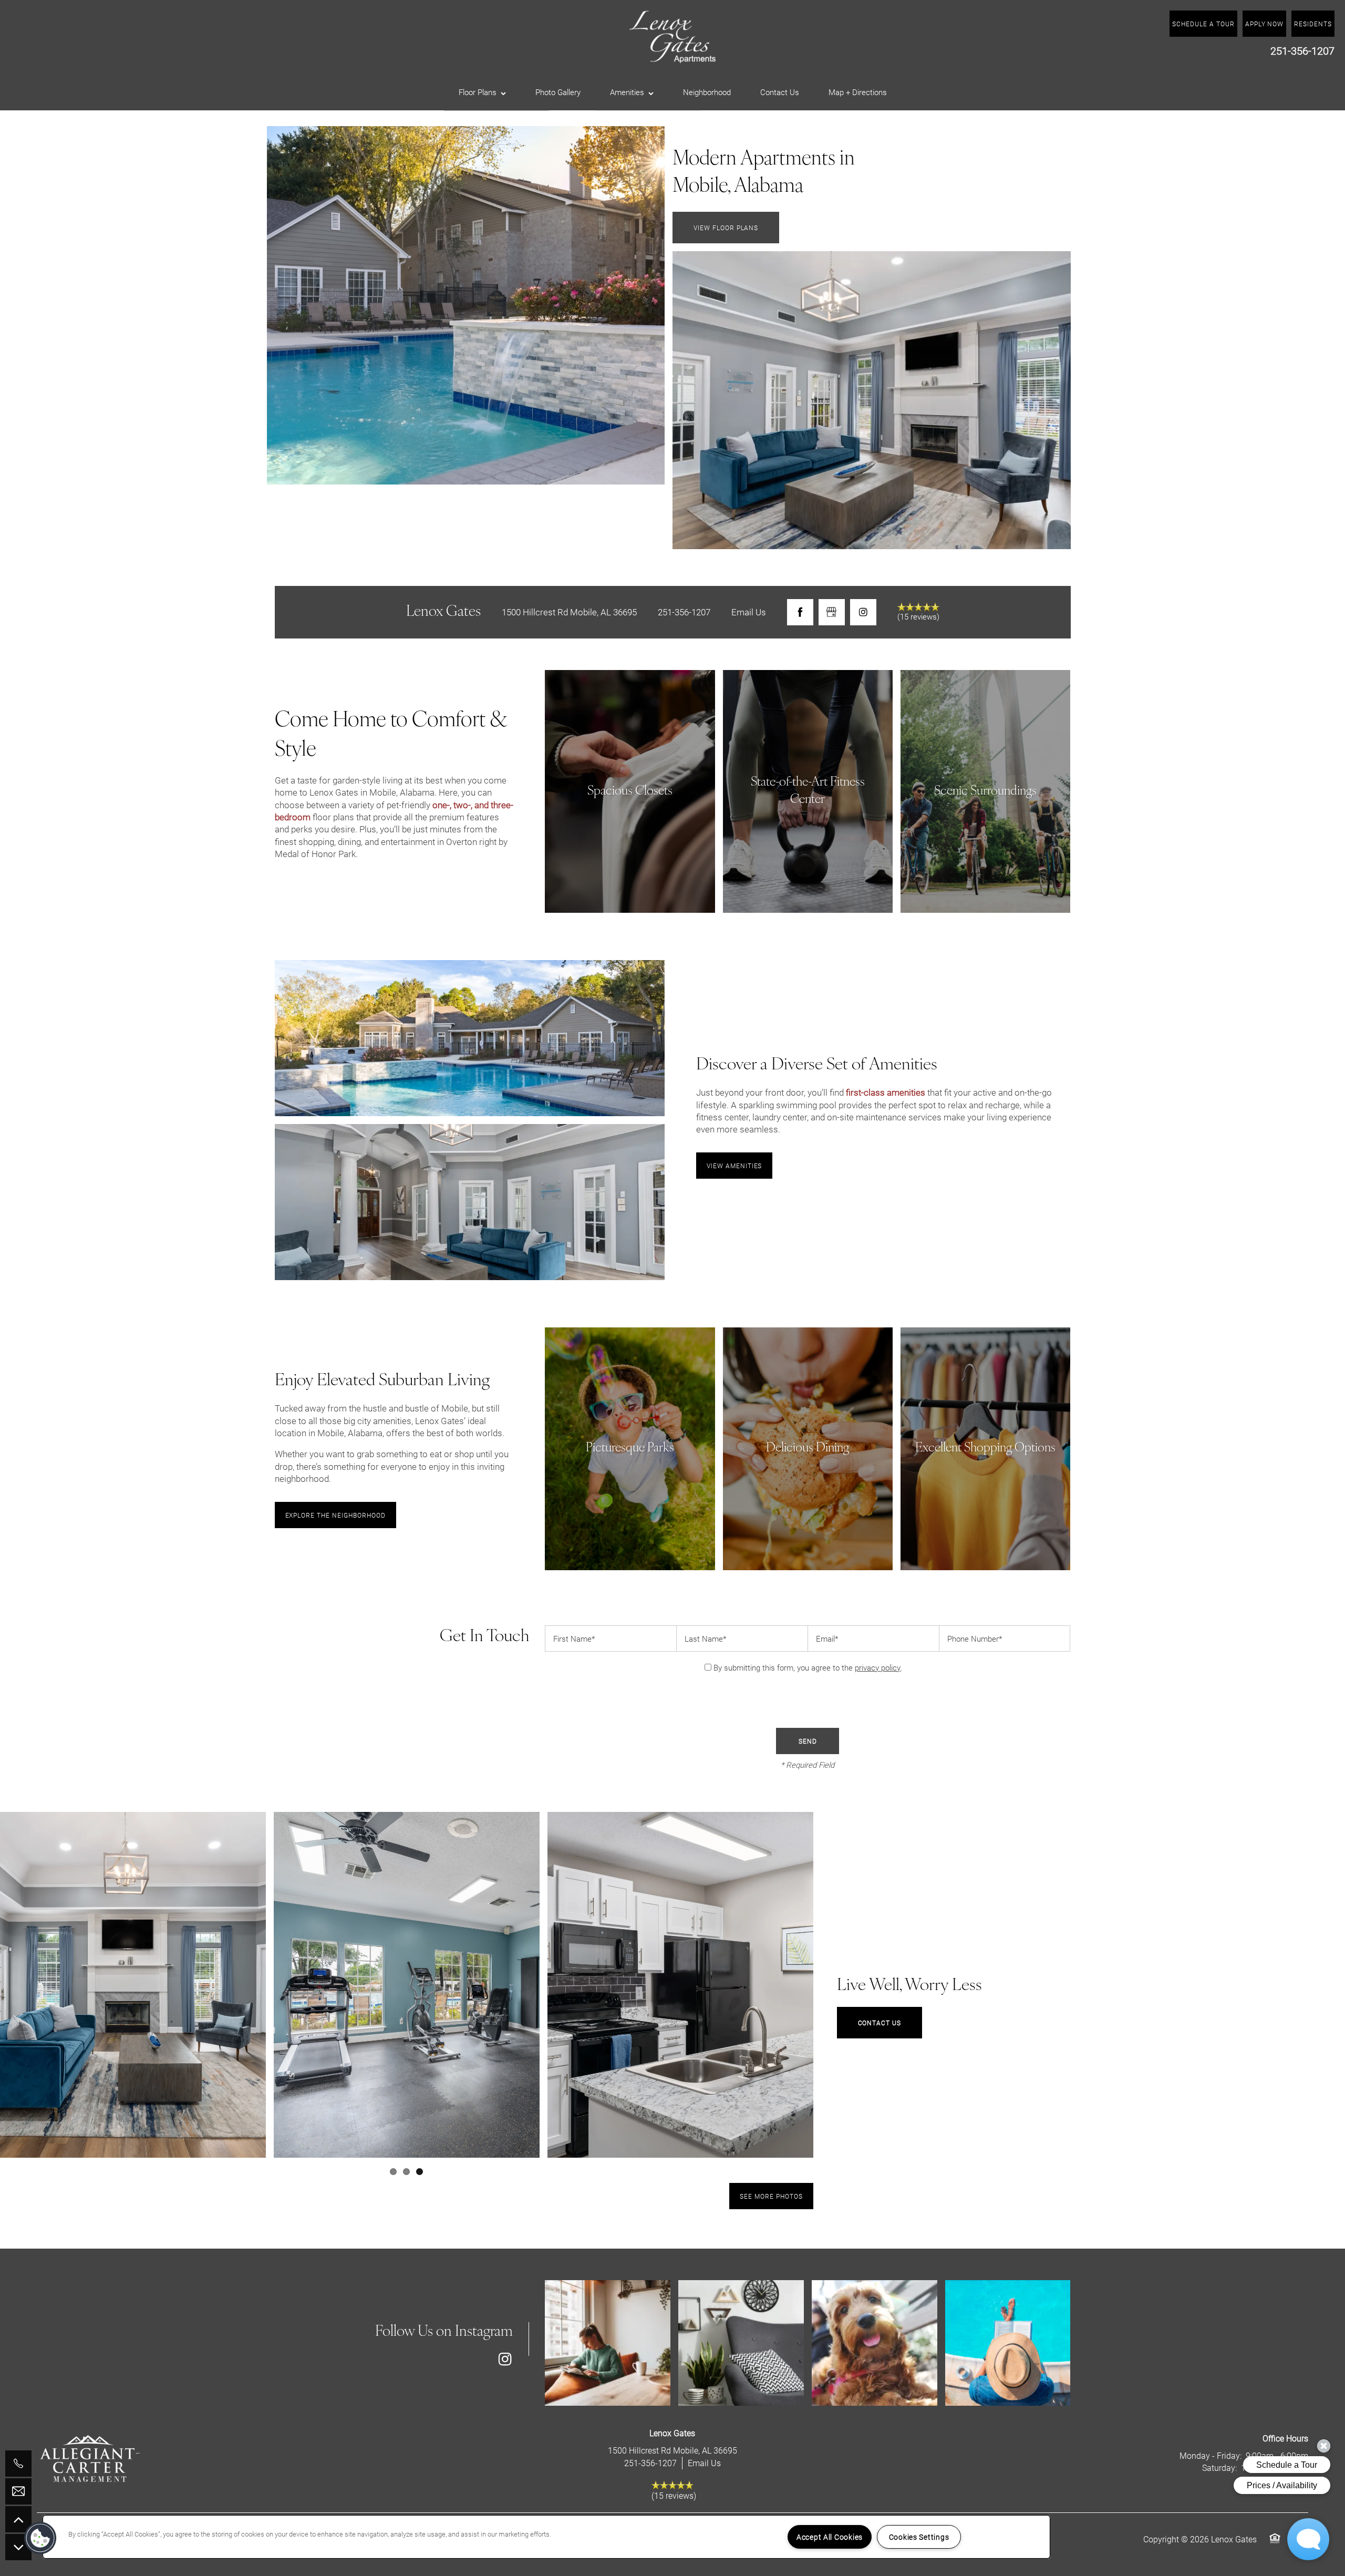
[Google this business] (832, 612)
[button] (1313, 24)
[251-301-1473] (18, 2464)
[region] (546, 2537)
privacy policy (878, 1667)
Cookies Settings (919, 2537)
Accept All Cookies (830, 2537)
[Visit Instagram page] (863, 612)
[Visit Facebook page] (800, 612)
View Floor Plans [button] (726, 228)
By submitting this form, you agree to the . (808, 1667)
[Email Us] (18, 2491)
